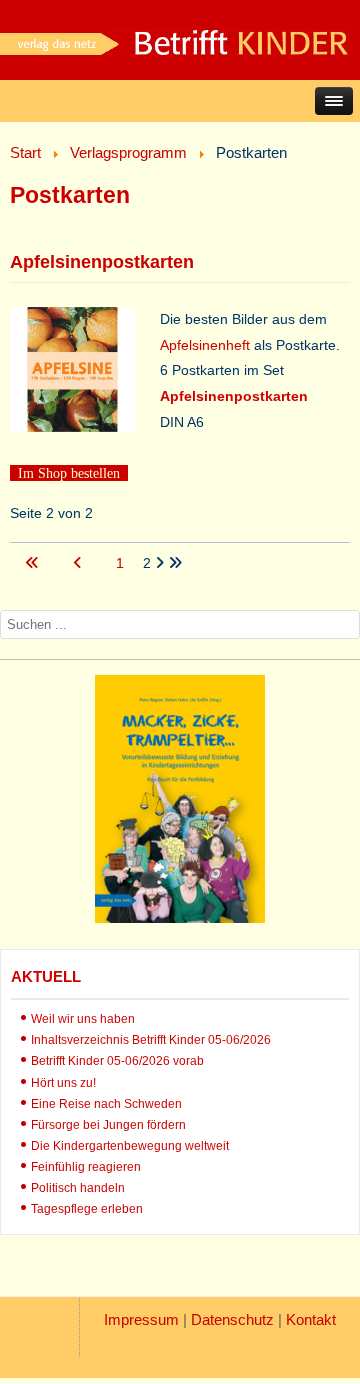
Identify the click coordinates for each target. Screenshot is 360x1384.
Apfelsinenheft (205, 345)
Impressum (141, 1319)
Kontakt (311, 1319)
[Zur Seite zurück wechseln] (79, 563)
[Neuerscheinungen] (180, 918)
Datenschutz (232, 1319)
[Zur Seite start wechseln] (34, 563)
